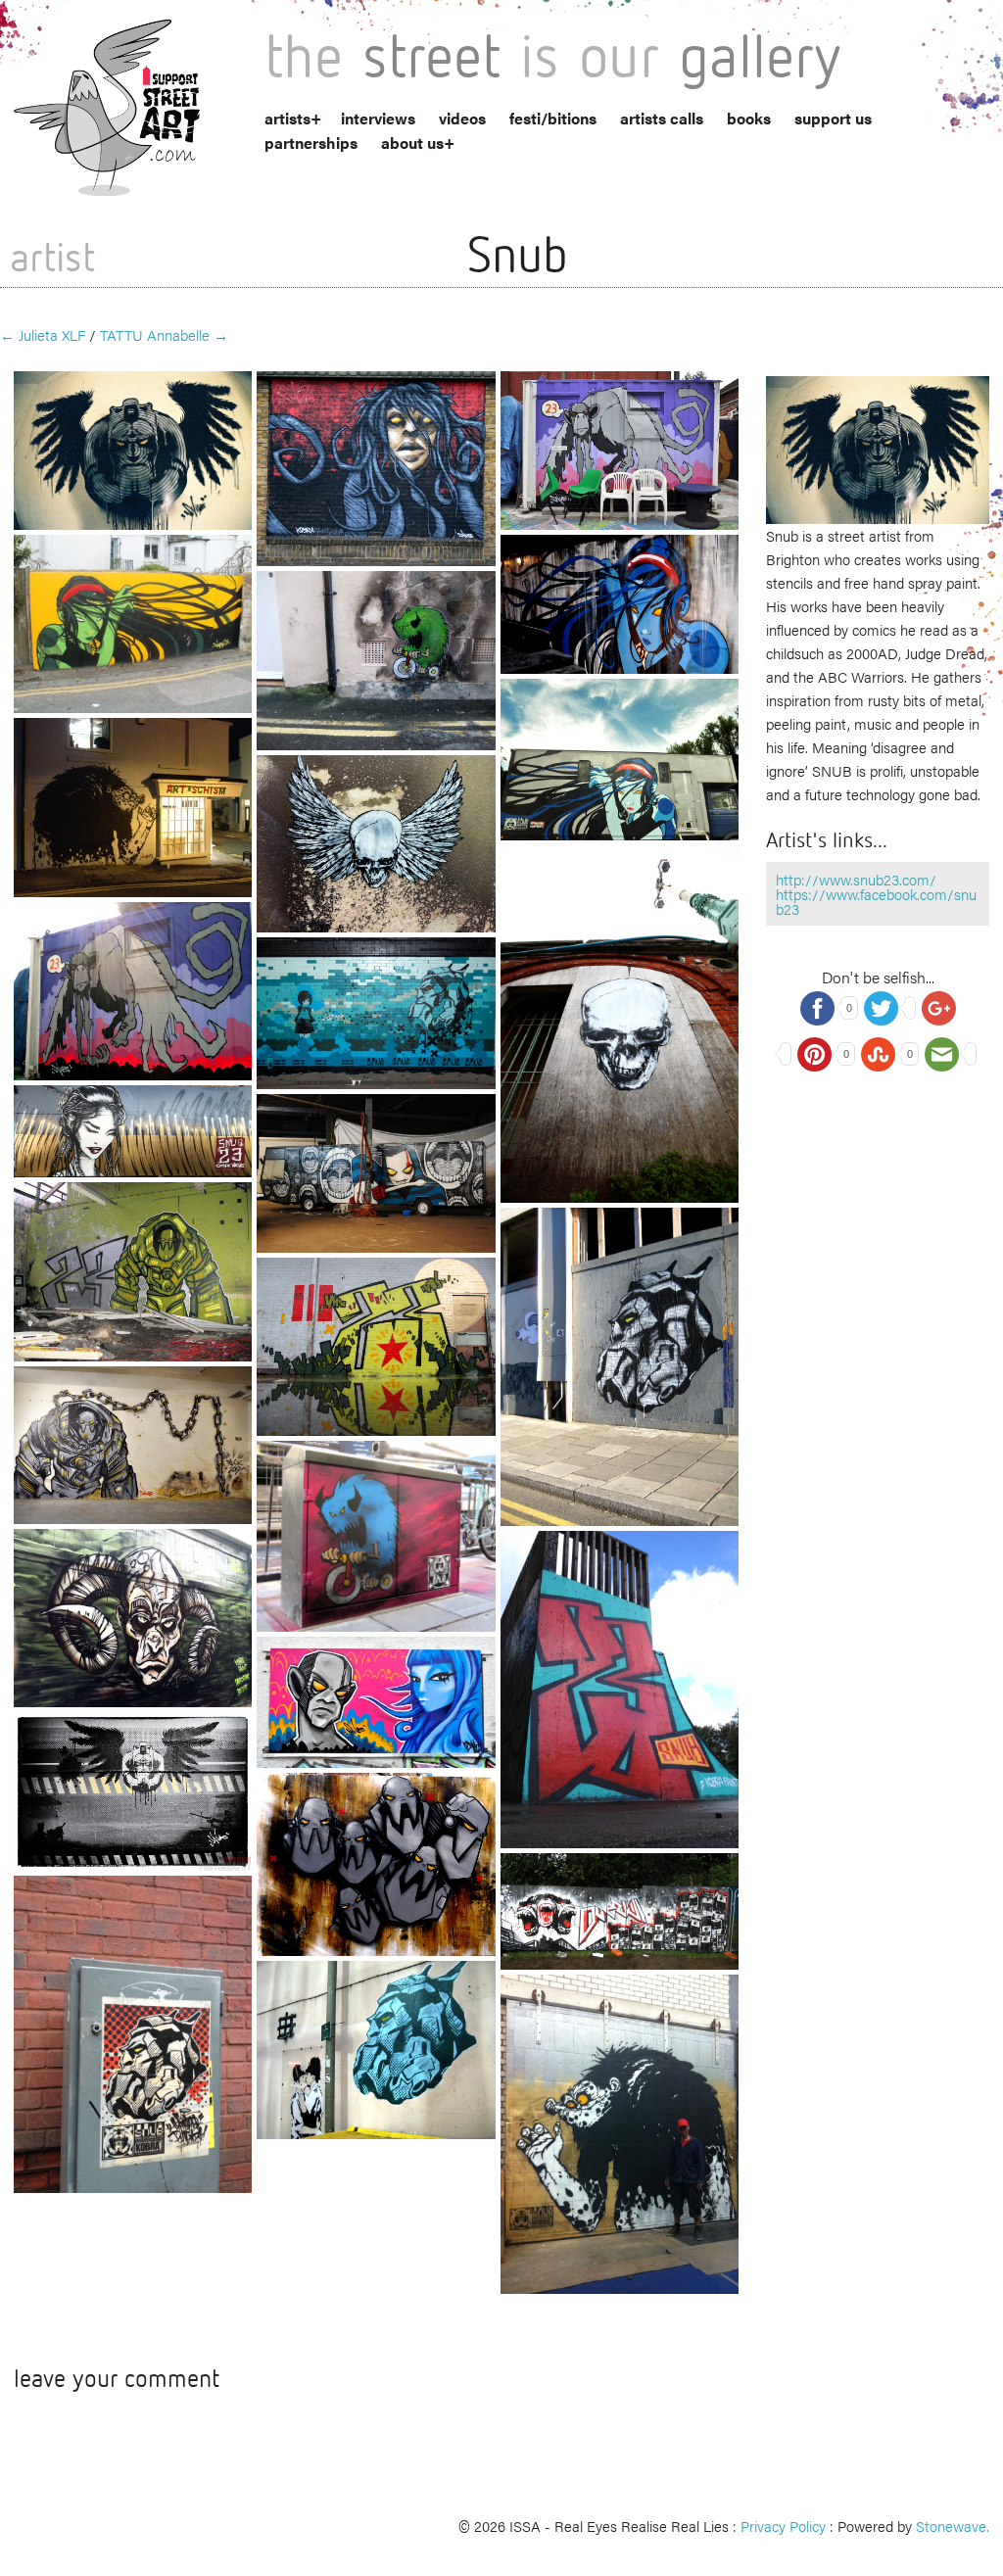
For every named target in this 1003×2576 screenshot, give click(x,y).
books (749, 118)
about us (412, 143)
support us (833, 118)
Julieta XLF (43, 334)
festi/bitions (553, 118)
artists (287, 118)
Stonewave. (953, 2526)
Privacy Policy (783, 2526)
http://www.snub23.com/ (856, 879)
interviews (378, 118)
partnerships (311, 143)
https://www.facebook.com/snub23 (876, 901)
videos (462, 118)
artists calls (662, 118)
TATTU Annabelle (164, 334)
